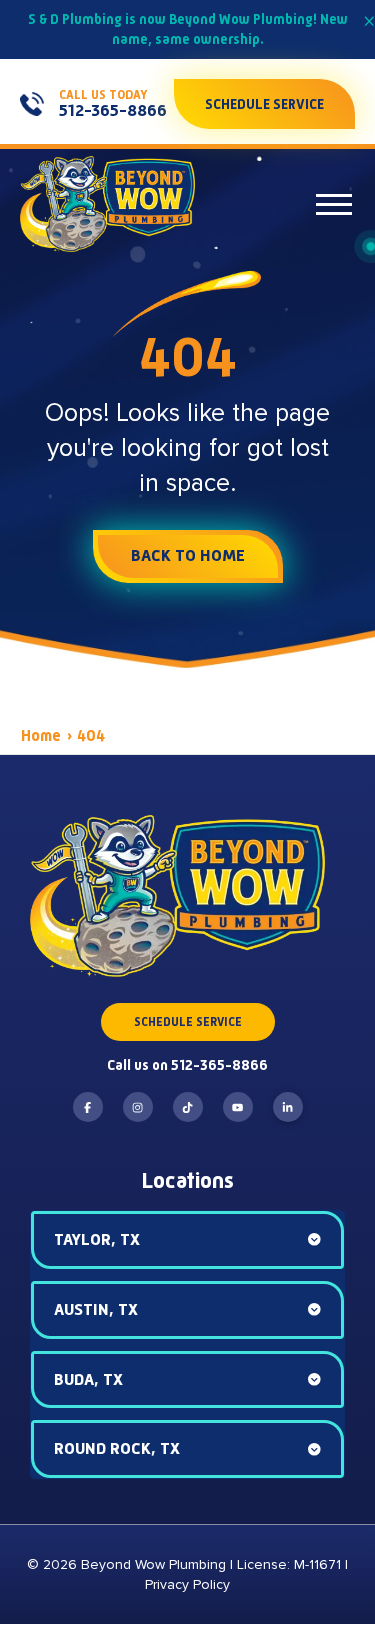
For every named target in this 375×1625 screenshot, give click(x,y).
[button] (334, 204)
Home (41, 735)
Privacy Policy (187, 1584)
